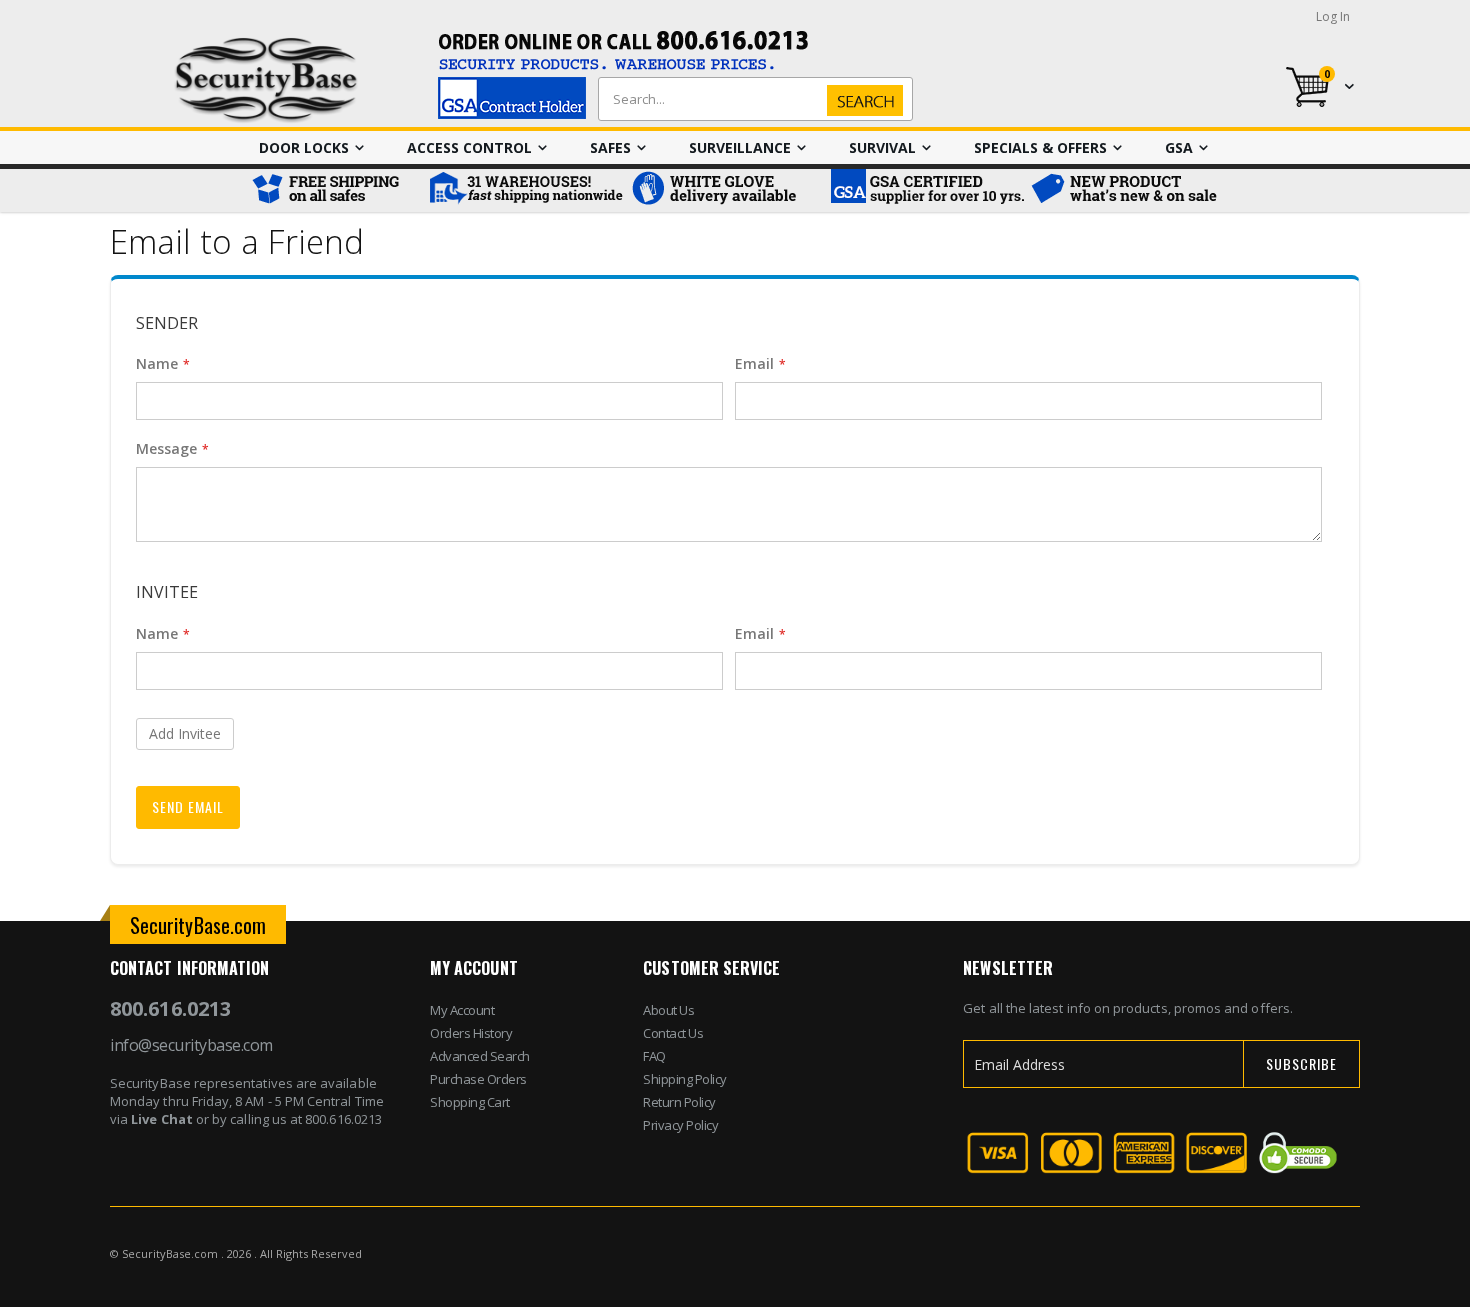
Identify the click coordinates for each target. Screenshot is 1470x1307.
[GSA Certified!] (925, 190)
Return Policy (679, 1102)
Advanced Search (480, 1056)
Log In (1333, 16)
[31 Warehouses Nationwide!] (525, 190)
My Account (462, 1010)
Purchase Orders (478, 1079)
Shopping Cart (470, 1102)
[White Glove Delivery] (725, 190)
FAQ (654, 1056)
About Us (668, 1010)
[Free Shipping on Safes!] (335, 190)
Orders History (471, 1033)
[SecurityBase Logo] (266, 80)
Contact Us (673, 1033)
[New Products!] (1125, 190)
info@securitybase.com (191, 1045)
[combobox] (751, 99)
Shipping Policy (685, 1079)
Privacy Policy (680, 1125)
